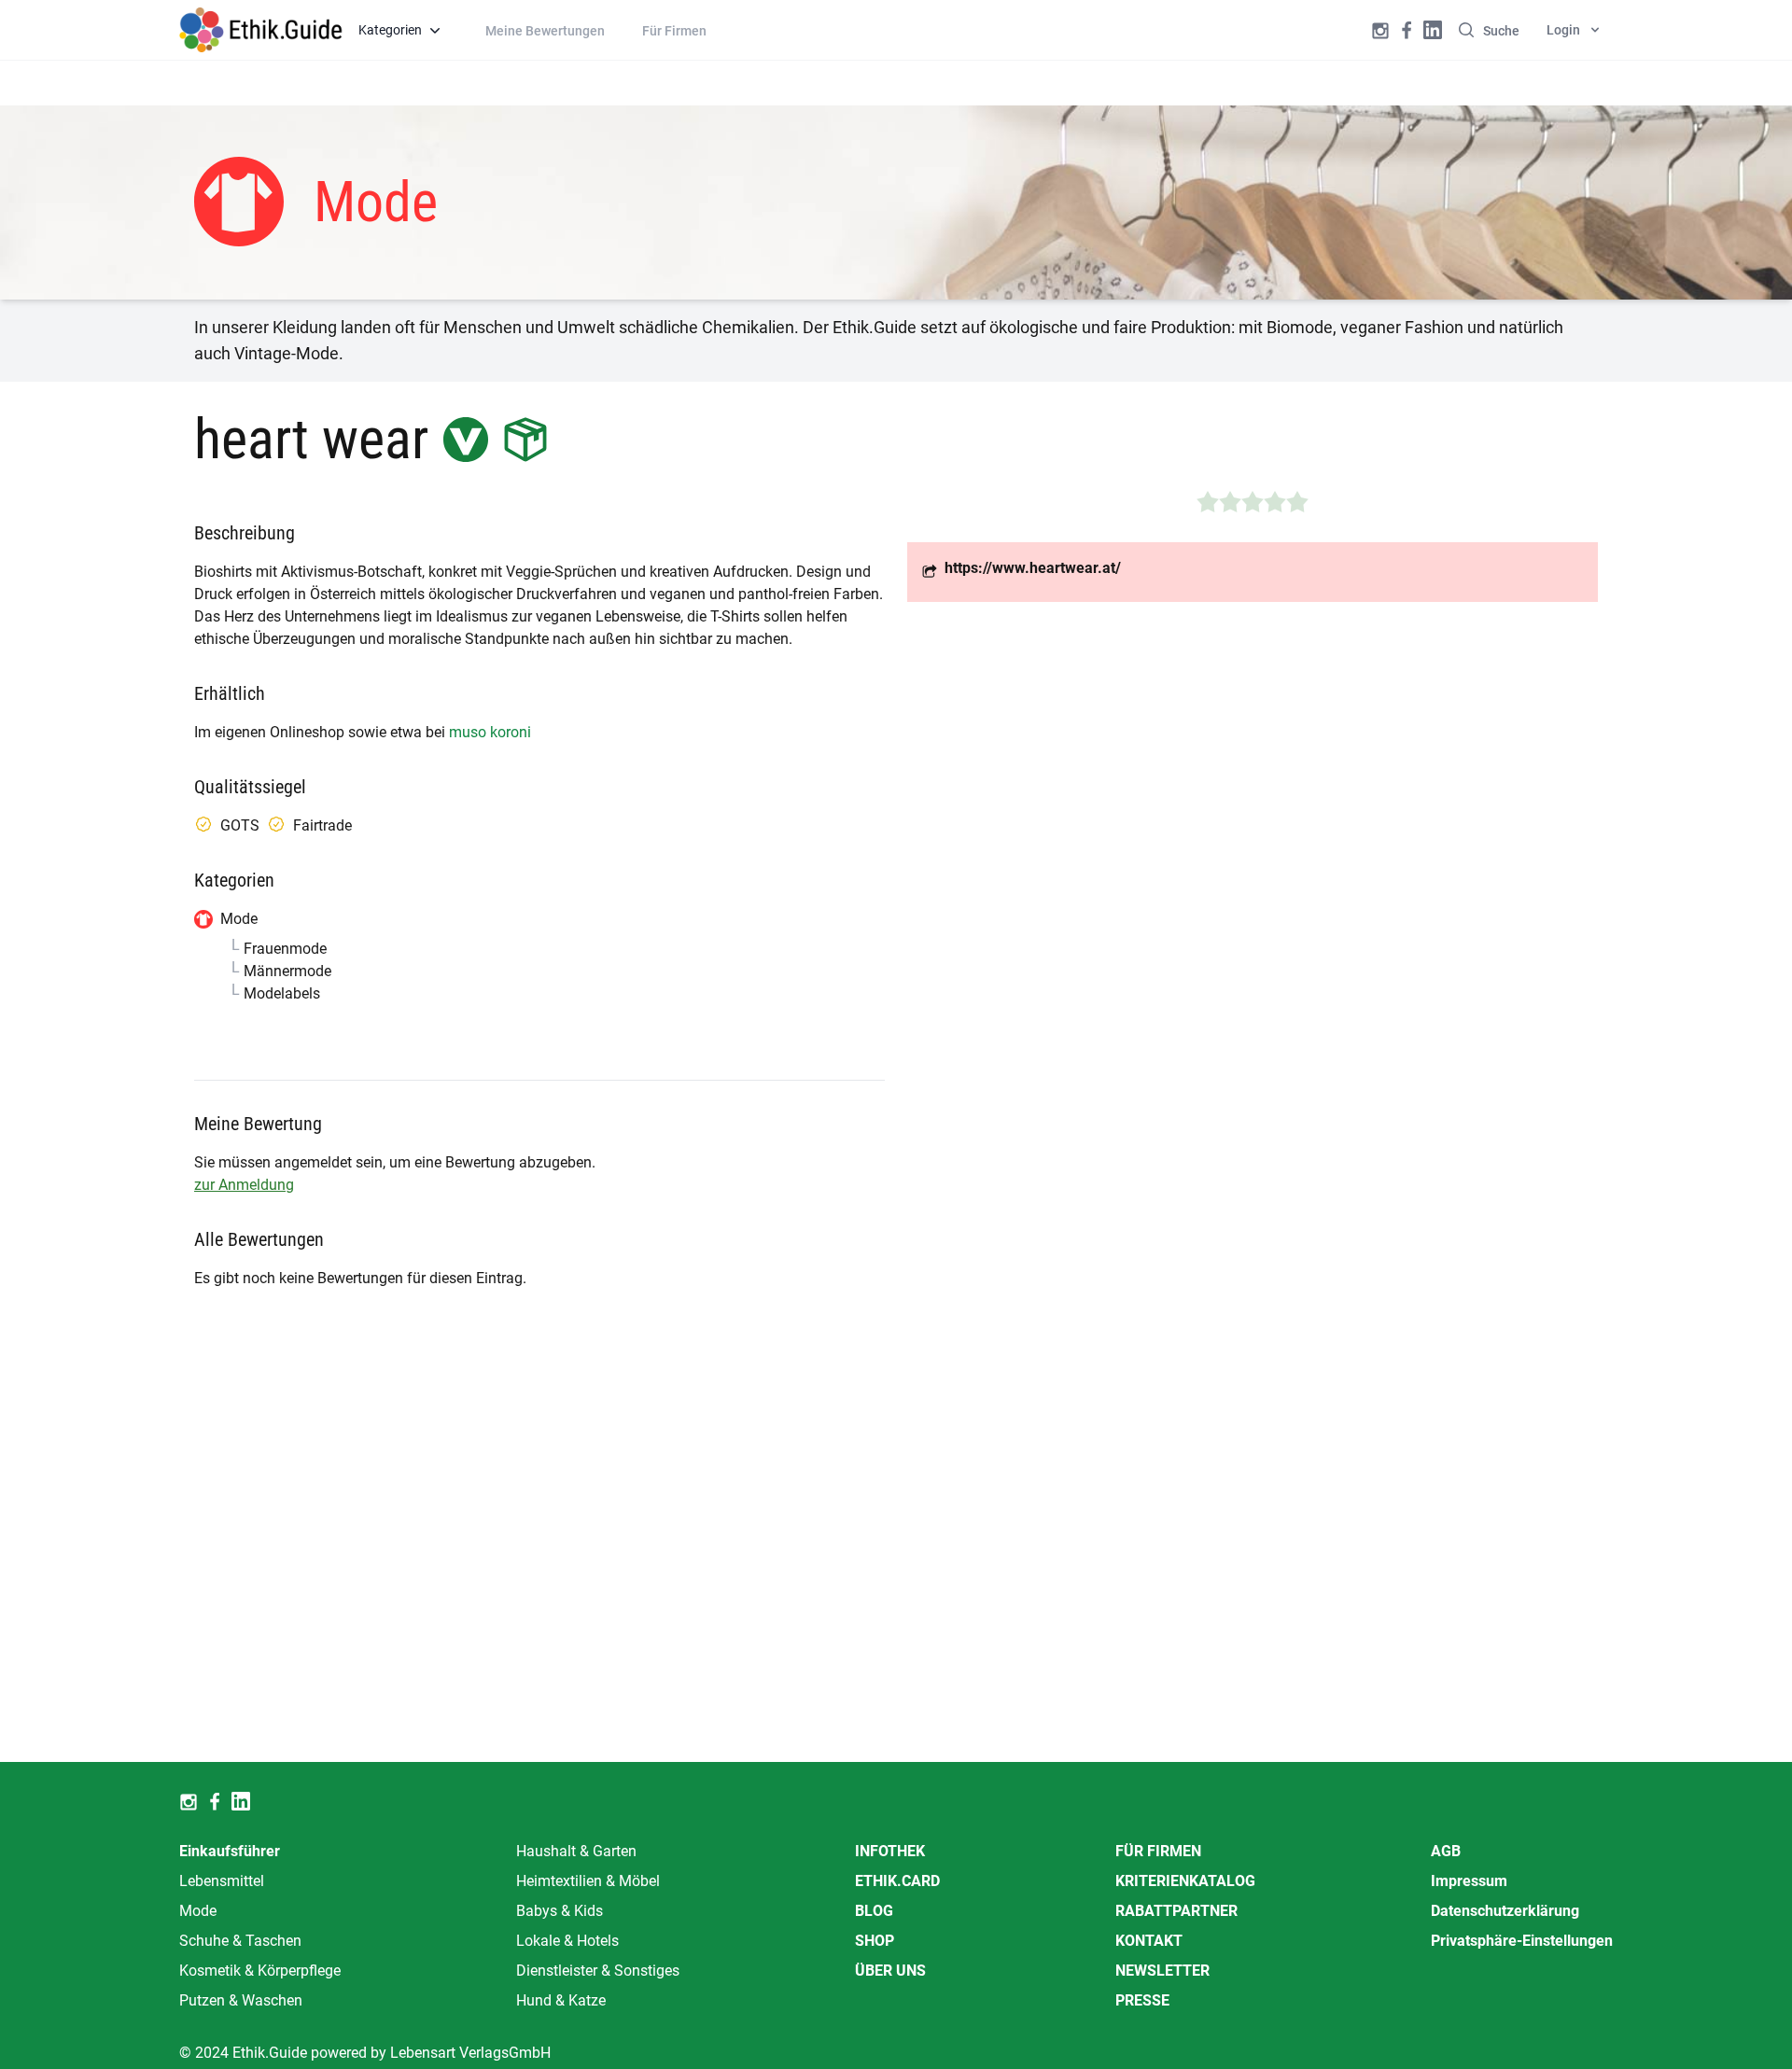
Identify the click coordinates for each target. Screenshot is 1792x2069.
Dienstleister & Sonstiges (598, 1971)
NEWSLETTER (1162, 1971)
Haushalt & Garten (576, 1851)
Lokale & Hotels (567, 1941)
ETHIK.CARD (897, 1881)
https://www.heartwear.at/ (1033, 568)
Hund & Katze (561, 2000)
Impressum (1469, 1881)
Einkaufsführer (230, 1851)
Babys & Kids (560, 1911)
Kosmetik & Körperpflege (260, 1971)
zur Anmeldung (244, 1185)
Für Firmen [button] (674, 31)
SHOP (875, 1941)
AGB (1446, 1851)
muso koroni (490, 732)
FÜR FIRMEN (1158, 1851)
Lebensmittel (222, 1881)
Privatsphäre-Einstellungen (1522, 1941)
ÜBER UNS (890, 1971)
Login (1563, 30)
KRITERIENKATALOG (1185, 1881)
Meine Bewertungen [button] (545, 31)
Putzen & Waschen (241, 2000)
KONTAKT (1149, 1941)
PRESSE (1142, 2000)
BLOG (874, 1911)
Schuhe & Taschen (240, 1941)
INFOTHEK (890, 1851)
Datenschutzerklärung (1505, 1911)
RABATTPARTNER (1176, 1911)
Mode (198, 1911)
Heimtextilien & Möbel (588, 1881)
